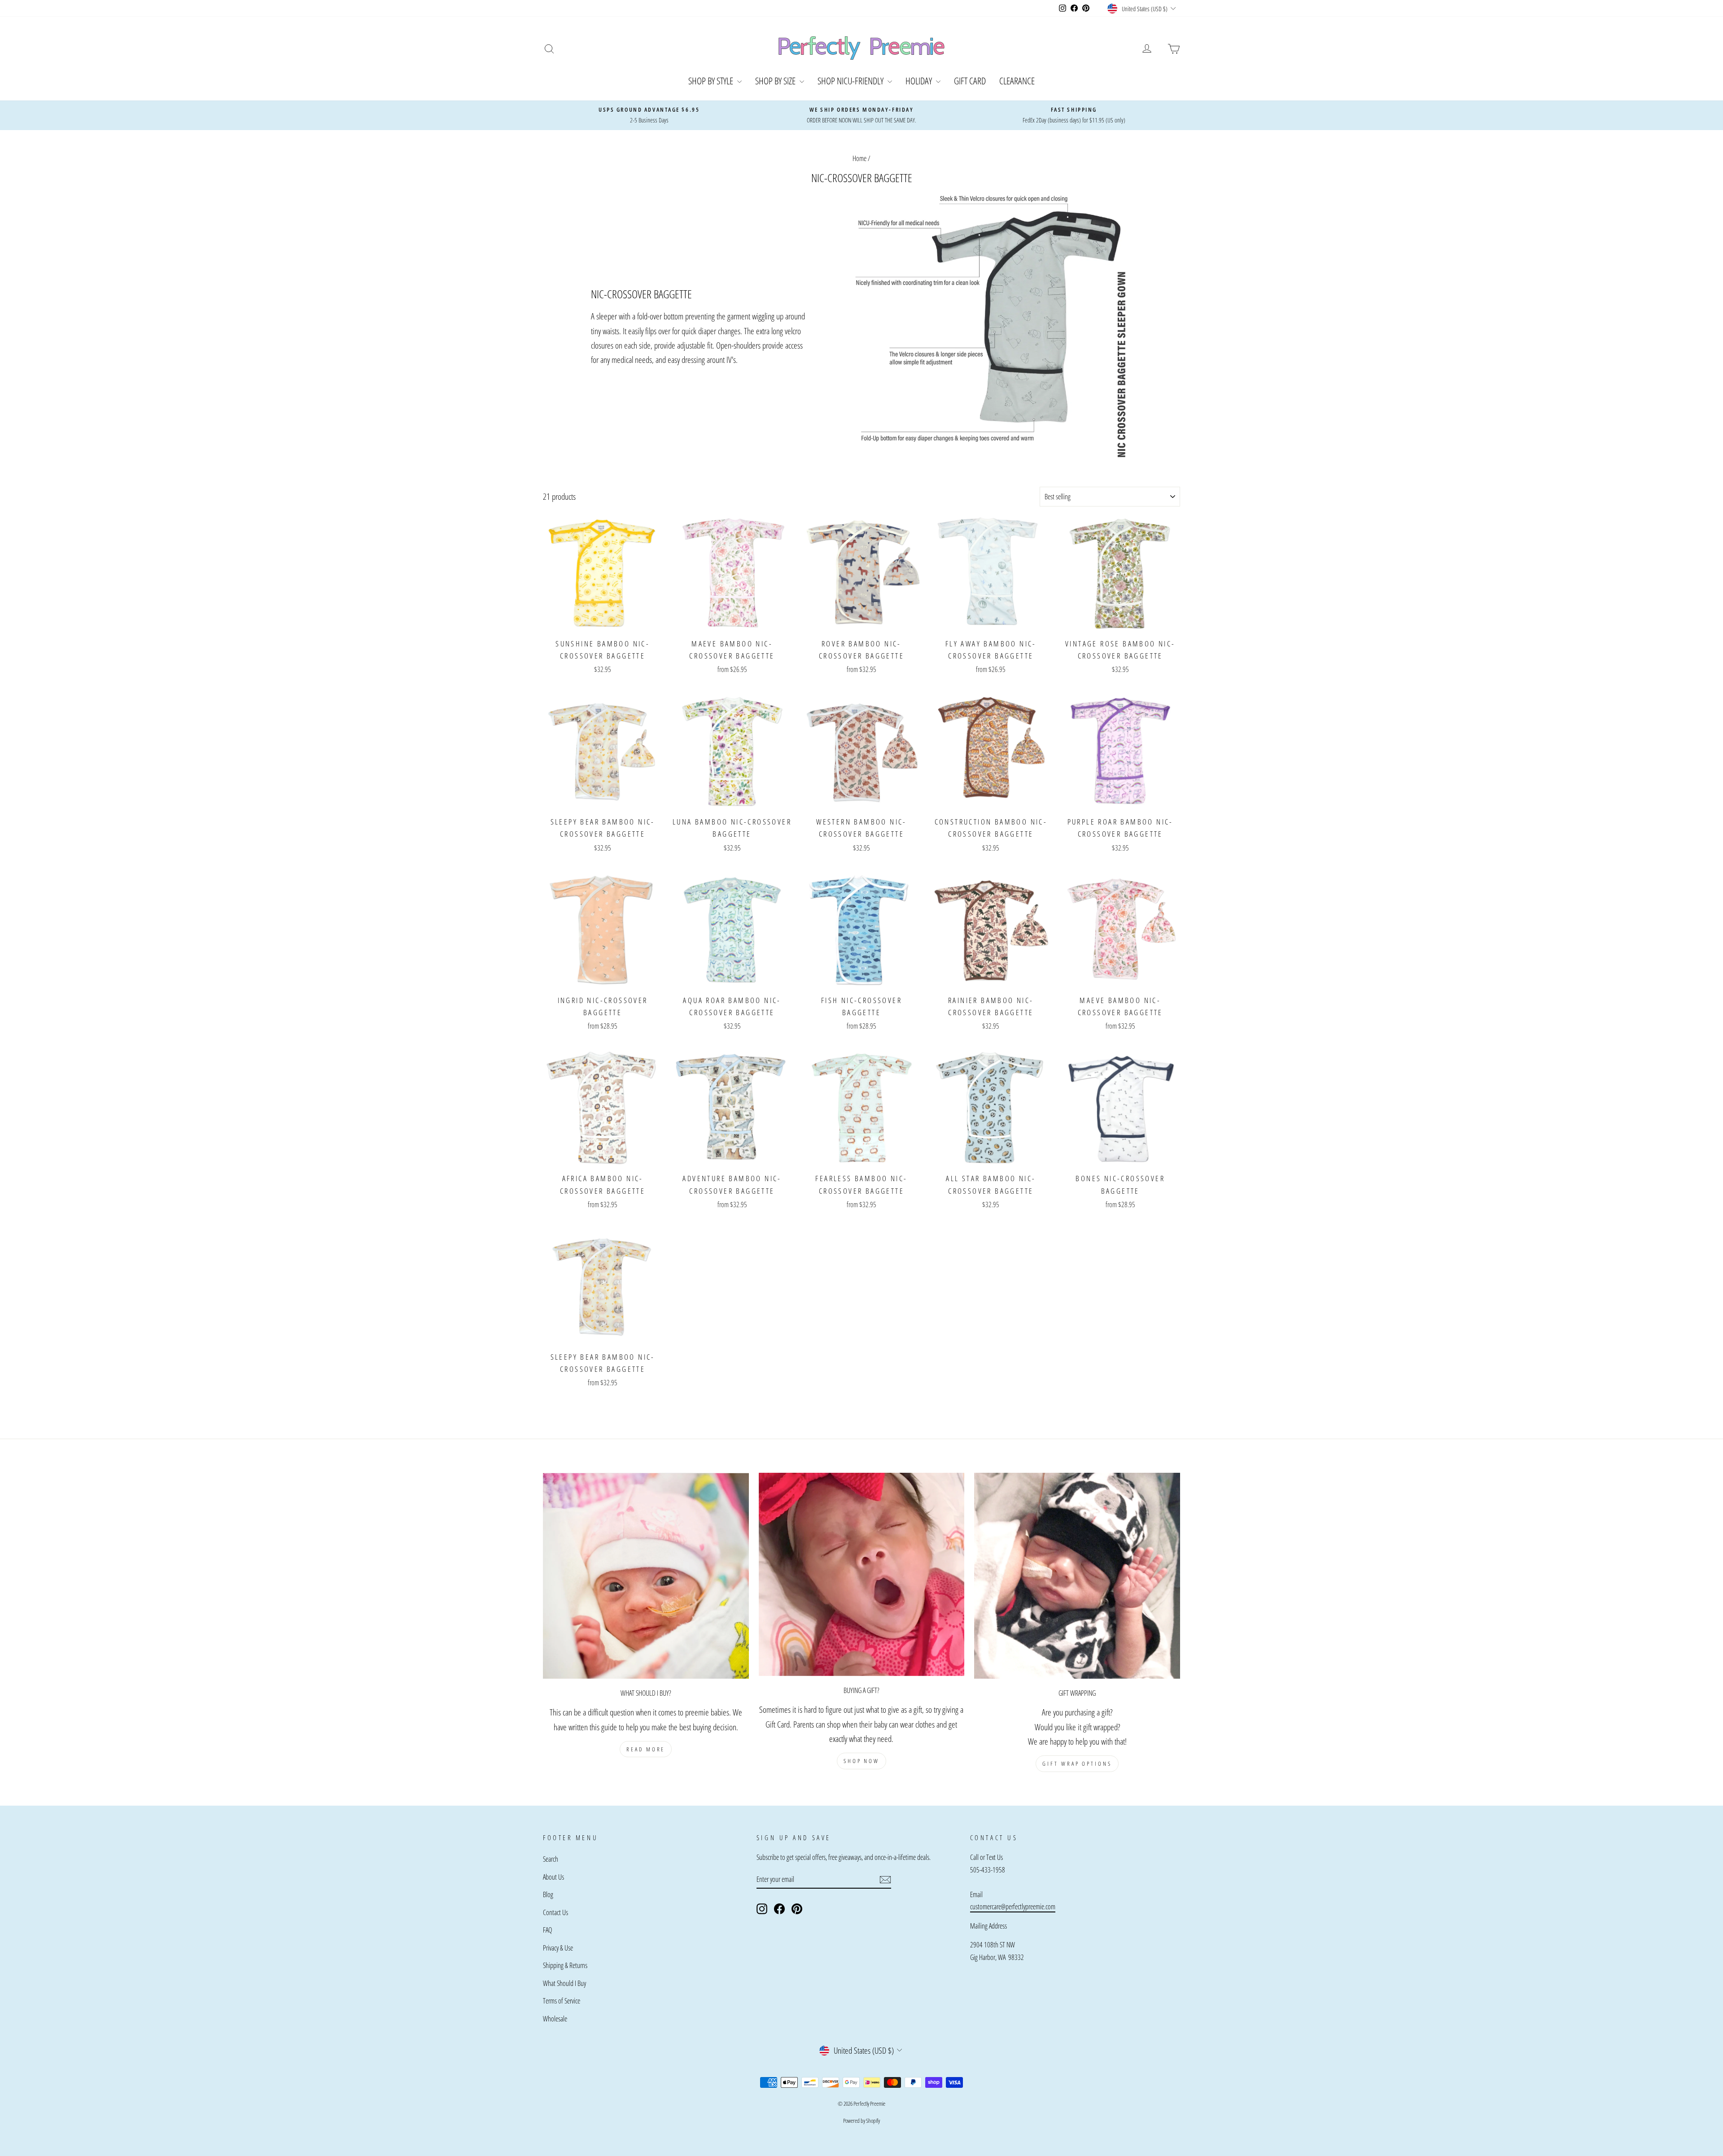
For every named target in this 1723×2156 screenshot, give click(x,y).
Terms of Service (562, 2001)
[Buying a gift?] (862, 1574)
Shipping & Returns (565, 1965)
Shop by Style (712, 81)
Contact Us (555, 1912)
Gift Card (970, 81)
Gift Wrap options (1077, 1763)
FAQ (547, 1930)
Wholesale (555, 2019)
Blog (548, 1894)
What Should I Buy (564, 1983)
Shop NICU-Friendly (851, 81)
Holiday (920, 81)
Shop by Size (776, 81)
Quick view (603, 623)
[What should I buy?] (646, 1576)
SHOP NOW (861, 1761)
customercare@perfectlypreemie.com (1013, 1907)
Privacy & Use (558, 1948)
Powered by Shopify (861, 2121)
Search (551, 1859)
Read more (646, 1749)
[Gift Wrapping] (1077, 1576)
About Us (553, 1877)
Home (859, 158)
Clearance (1017, 81)
